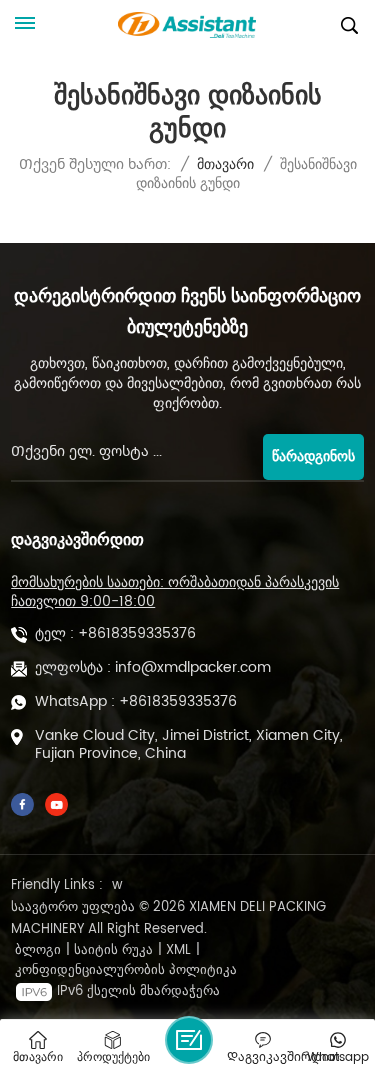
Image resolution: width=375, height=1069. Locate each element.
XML (178, 951)
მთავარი (225, 164)
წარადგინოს (313, 456)
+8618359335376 (137, 634)
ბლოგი (38, 951)
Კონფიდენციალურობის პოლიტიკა (126, 971)
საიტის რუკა (113, 951)
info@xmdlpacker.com (193, 668)
